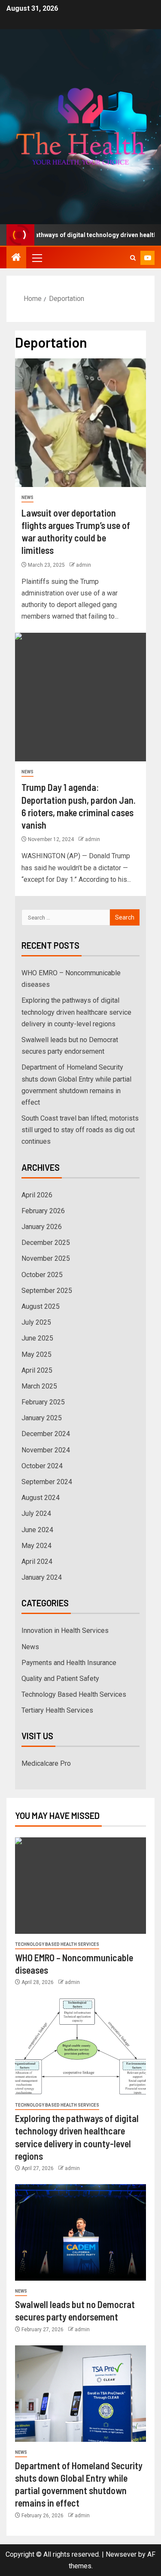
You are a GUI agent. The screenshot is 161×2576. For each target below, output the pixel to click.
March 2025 (39, 1386)
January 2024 (42, 1577)
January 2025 (42, 1418)
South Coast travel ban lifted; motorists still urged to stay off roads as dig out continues (80, 1130)
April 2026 (37, 1195)
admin (84, 565)
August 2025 (41, 1306)
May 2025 (36, 1354)
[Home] (16, 258)
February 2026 (43, 1211)
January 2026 (42, 1227)
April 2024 (37, 1562)
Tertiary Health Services (57, 1710)
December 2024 (46, 1434)
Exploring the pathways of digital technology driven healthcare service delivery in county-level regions (76, 1012)
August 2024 (41, 1498)
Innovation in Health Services (65, 1631)
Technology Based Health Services (74, 1694)
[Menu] (36, 258)
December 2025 (46, 1243)
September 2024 (47, 1482)
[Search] (133, 258)
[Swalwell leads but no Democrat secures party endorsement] (80, 2232)
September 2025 (47, 1291)
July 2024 (36, 1513)
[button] (36, 258)
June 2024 (37, 1530)
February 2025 (43, 1402)
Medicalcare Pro (46, 1763)
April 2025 (37, 1370)
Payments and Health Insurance (69, 1663)
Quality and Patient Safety (60, 1679)
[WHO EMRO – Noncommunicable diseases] (80, 1886)
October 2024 (42, 1466)
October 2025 (42, 1275)
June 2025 (37, 1338)
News (27, 497)
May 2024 (36, 1546)
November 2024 (46, 1450)
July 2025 (36, 1322)
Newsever (121, 2554)
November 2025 (46, 1258)
